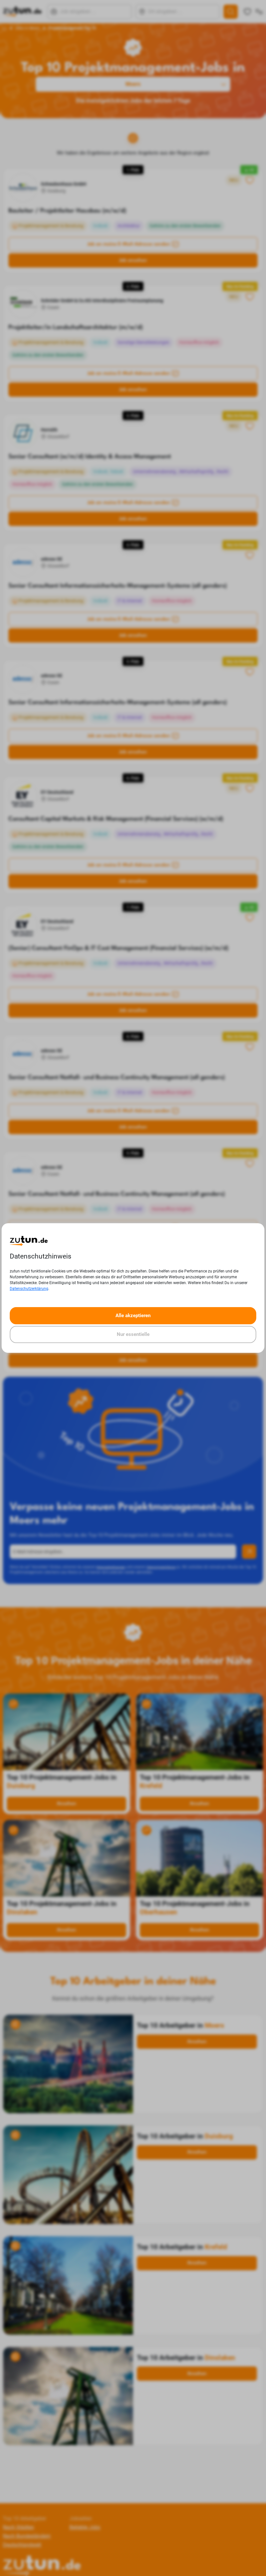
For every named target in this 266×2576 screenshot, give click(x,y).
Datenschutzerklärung (29, 1289)
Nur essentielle (133, 1334)
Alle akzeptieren (133, 1316)
